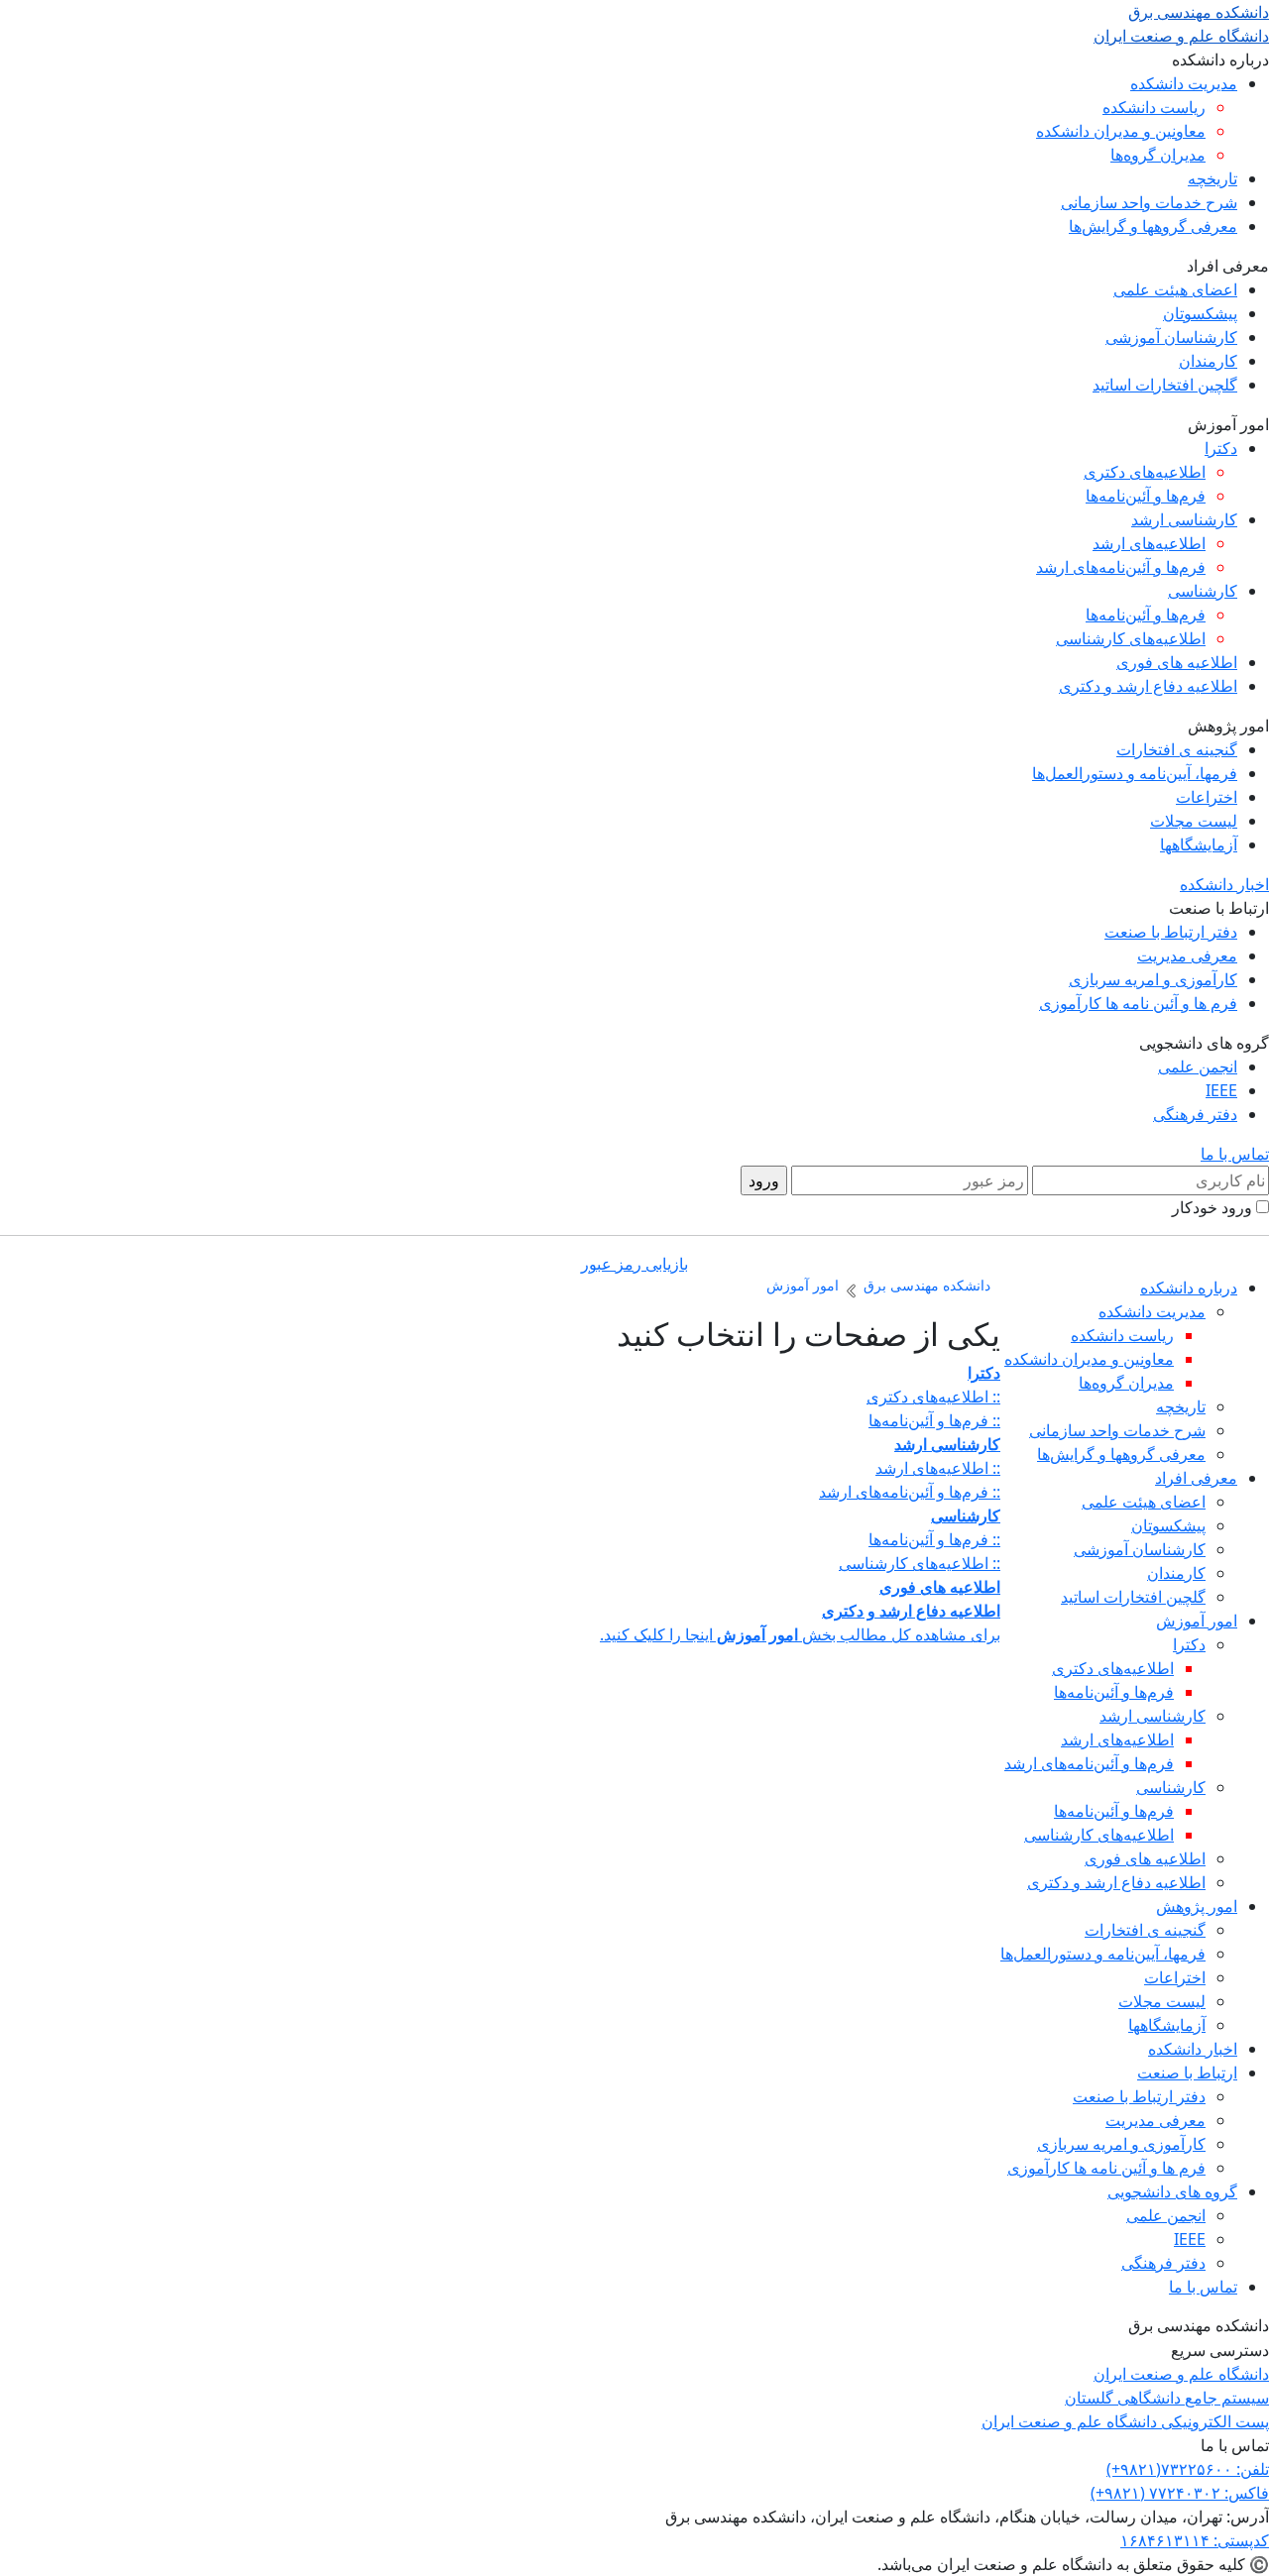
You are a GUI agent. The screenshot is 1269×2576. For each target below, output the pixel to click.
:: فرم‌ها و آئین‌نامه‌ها (934, 1420)
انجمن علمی (1198, 1066)
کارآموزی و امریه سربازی (1153, 979)
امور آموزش (1197, 1621)
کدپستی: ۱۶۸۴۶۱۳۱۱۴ (1195, 2540)
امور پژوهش (1197, 1906)
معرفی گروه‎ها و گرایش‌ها (1153, 226)
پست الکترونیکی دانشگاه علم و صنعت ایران (1125, 2421)
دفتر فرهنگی (1195, 1114)
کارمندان (1208, 361)
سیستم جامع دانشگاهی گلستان (1167, 2398)
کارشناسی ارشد (1184, 519)
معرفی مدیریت (1187, 955)
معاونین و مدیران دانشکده (1121, 131)
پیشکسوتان (1200, 313)
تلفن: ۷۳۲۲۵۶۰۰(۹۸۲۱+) (1188, 2469)
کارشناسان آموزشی (1171, 337)
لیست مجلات (1194, 821)
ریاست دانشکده (1154, 107)
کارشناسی (1203, 591)
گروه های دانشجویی (1172, 2191)
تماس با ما (1235, 1154)
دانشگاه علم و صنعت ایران (1181, 2374)
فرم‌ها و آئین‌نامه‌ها (1146, 496)
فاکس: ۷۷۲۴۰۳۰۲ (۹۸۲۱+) (1180, 2493)
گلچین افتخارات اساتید (1165, 385)
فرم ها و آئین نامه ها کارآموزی (1138, 1003)
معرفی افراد (1196, 1478)
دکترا (1221, 448)
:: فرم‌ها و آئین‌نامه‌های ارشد (910, 1492)
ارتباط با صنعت (1187, 2072)
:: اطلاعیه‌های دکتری (933, 1397)
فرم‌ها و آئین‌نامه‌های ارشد (1121, 567)
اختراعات (1207, 797)
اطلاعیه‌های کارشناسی (1131, 638)
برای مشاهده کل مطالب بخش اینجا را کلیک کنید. (800, 1634)
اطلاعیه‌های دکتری (1145, 472)
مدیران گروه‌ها (1158, 155)
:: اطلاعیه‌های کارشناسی (920, 1563)
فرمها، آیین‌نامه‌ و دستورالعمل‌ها (1135, 773)
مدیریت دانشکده (1184, 83)
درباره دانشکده (1189, 1288)
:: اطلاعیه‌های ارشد (938, 1468)
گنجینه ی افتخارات (1177, 749)
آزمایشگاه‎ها (1199, 844)
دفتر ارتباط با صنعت (1171, 932)
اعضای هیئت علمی (1175, 289)
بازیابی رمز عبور (634, 1264)
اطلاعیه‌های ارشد (1149, 543)
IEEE (1221, 1090)
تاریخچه (1212, 178)
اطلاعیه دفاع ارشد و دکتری (1148, 686)
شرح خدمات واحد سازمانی (1149, 202)
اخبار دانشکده (1224, 884)
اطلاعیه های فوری (1177, 662)
